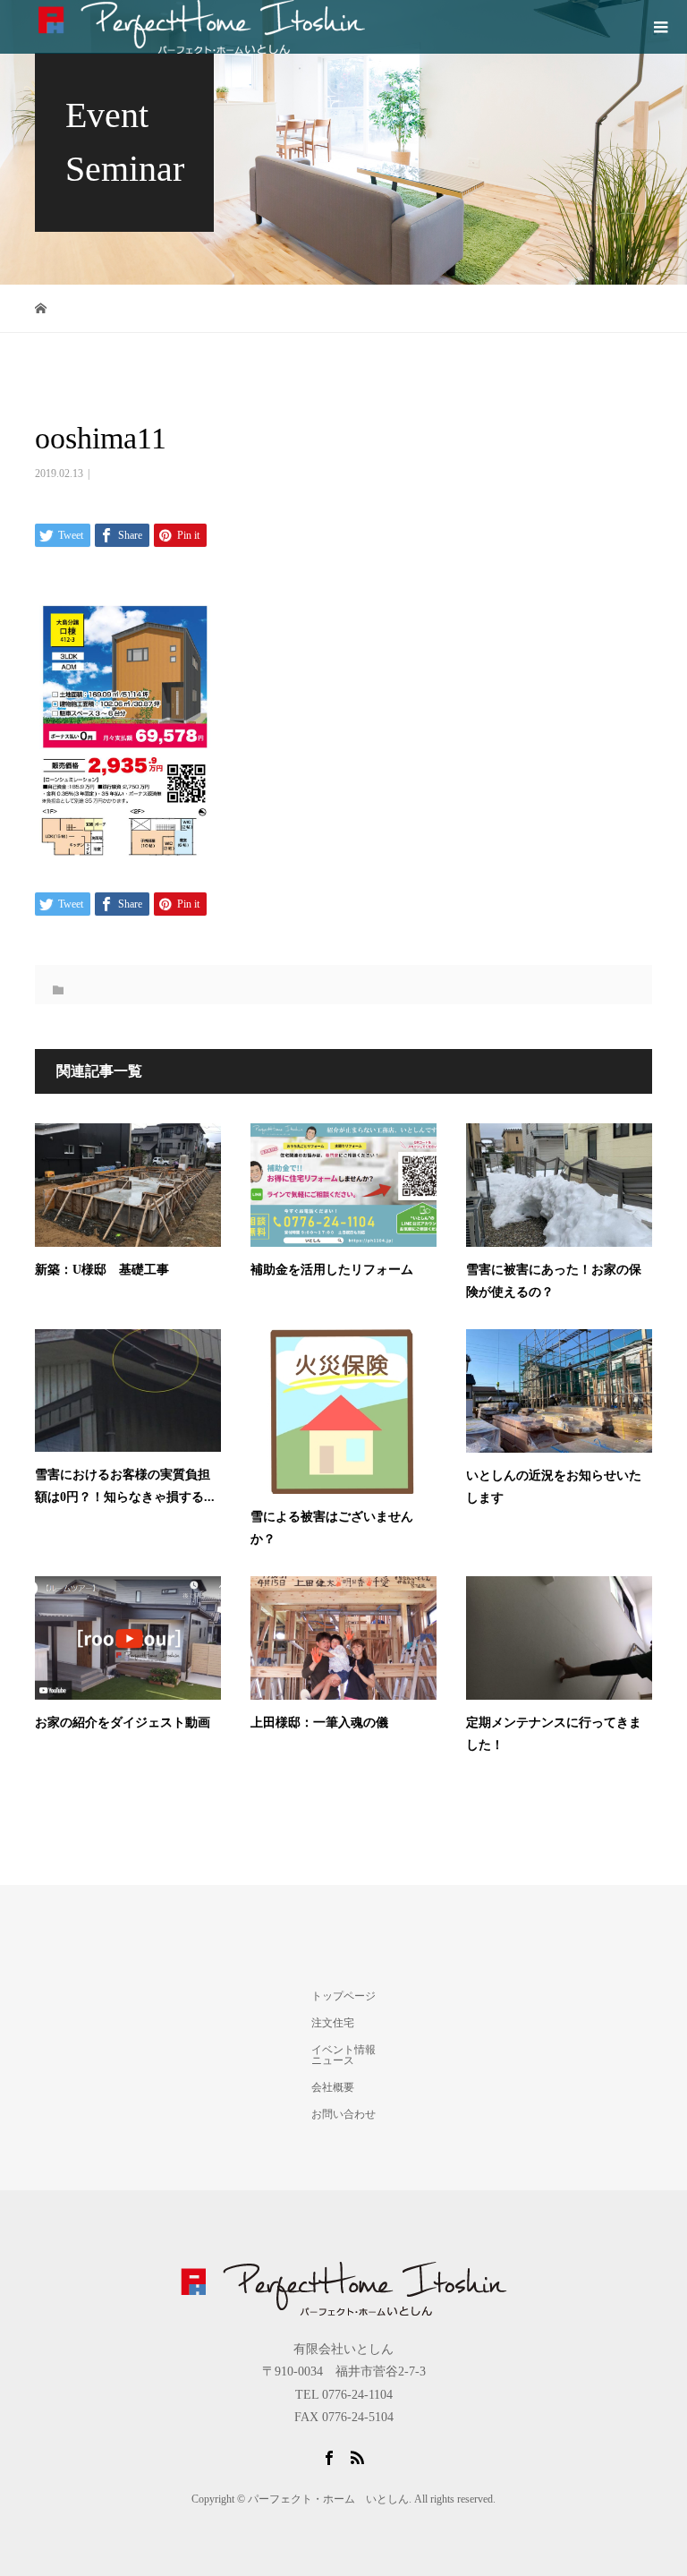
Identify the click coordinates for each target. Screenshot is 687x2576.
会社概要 (333, 2087)
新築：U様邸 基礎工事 (102, 1270)
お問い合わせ (343, 2114)
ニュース (333, 2060)
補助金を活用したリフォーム (332, 1270)
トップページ (343, 1996)
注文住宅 (333, 2023)
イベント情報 (343, 2050)
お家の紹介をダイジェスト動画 (123, 1723)
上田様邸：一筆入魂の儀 (319, 1723)
